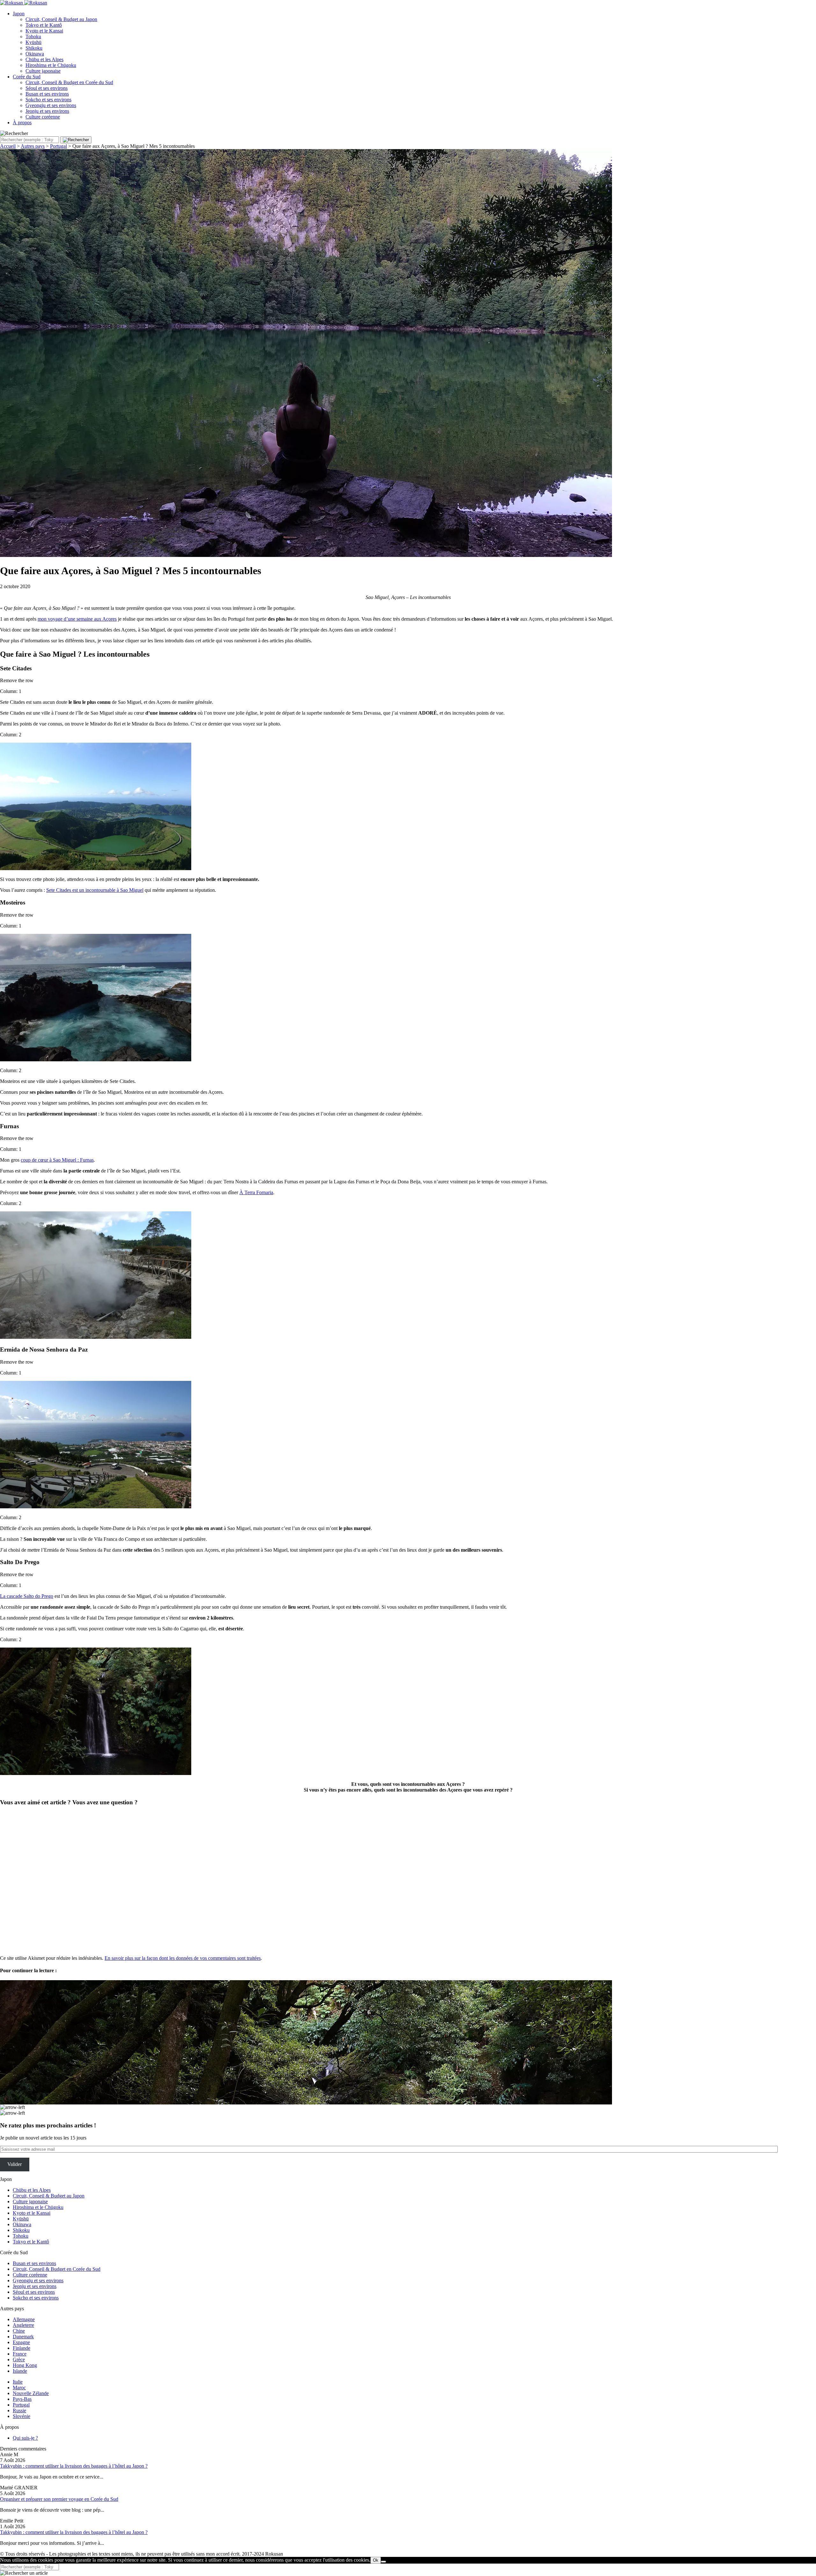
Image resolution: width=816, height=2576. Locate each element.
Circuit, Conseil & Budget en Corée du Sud (69, 82)
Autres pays (33, 146)
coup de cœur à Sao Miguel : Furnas (57, 1160)
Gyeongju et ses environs (51, 105)
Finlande (22, 2348)
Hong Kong (25, 2365)
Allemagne (24, 2319)
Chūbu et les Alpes (44, 59)
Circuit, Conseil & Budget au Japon (61, 19)
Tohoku (33, 36)
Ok (376, 2560)
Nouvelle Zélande (31, 2393)
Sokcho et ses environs (48, 100)
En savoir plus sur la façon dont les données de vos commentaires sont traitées (183, 1958)
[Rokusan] (24, 3)
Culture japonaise (43, 71)
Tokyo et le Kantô (44, 25)
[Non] (383, 2562)
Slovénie (22, 2416)
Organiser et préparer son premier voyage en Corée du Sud (59, 2499)
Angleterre (23, 2325)
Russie (19, 2410)
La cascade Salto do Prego (27, 1596)
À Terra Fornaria (256, 1192)
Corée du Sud (27, 77)
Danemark (23, 2337)
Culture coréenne (43, 117)
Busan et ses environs (47, 94)
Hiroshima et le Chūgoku (51, 65)
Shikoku (34, 48)
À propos (22, 123)
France (20, 2354)
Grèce (19, 2360)
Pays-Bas (22, 2399)
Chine (19, 2331)
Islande (20, 2371)
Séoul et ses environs (47, 88)
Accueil (8, 146)
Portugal (58, 146)
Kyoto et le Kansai (44, 31)
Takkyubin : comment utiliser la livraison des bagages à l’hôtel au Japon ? (74, 2466)
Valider (15, 2164)
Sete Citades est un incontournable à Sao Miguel (95, 890)
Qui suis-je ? (25, 2438)
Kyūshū (33, 42)
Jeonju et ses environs (47, 111)
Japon (19, 14)
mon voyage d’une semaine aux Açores (77, 619)
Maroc (19, 2388)
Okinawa (35, 54)
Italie (18, 2382)
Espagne (21, 2342)
